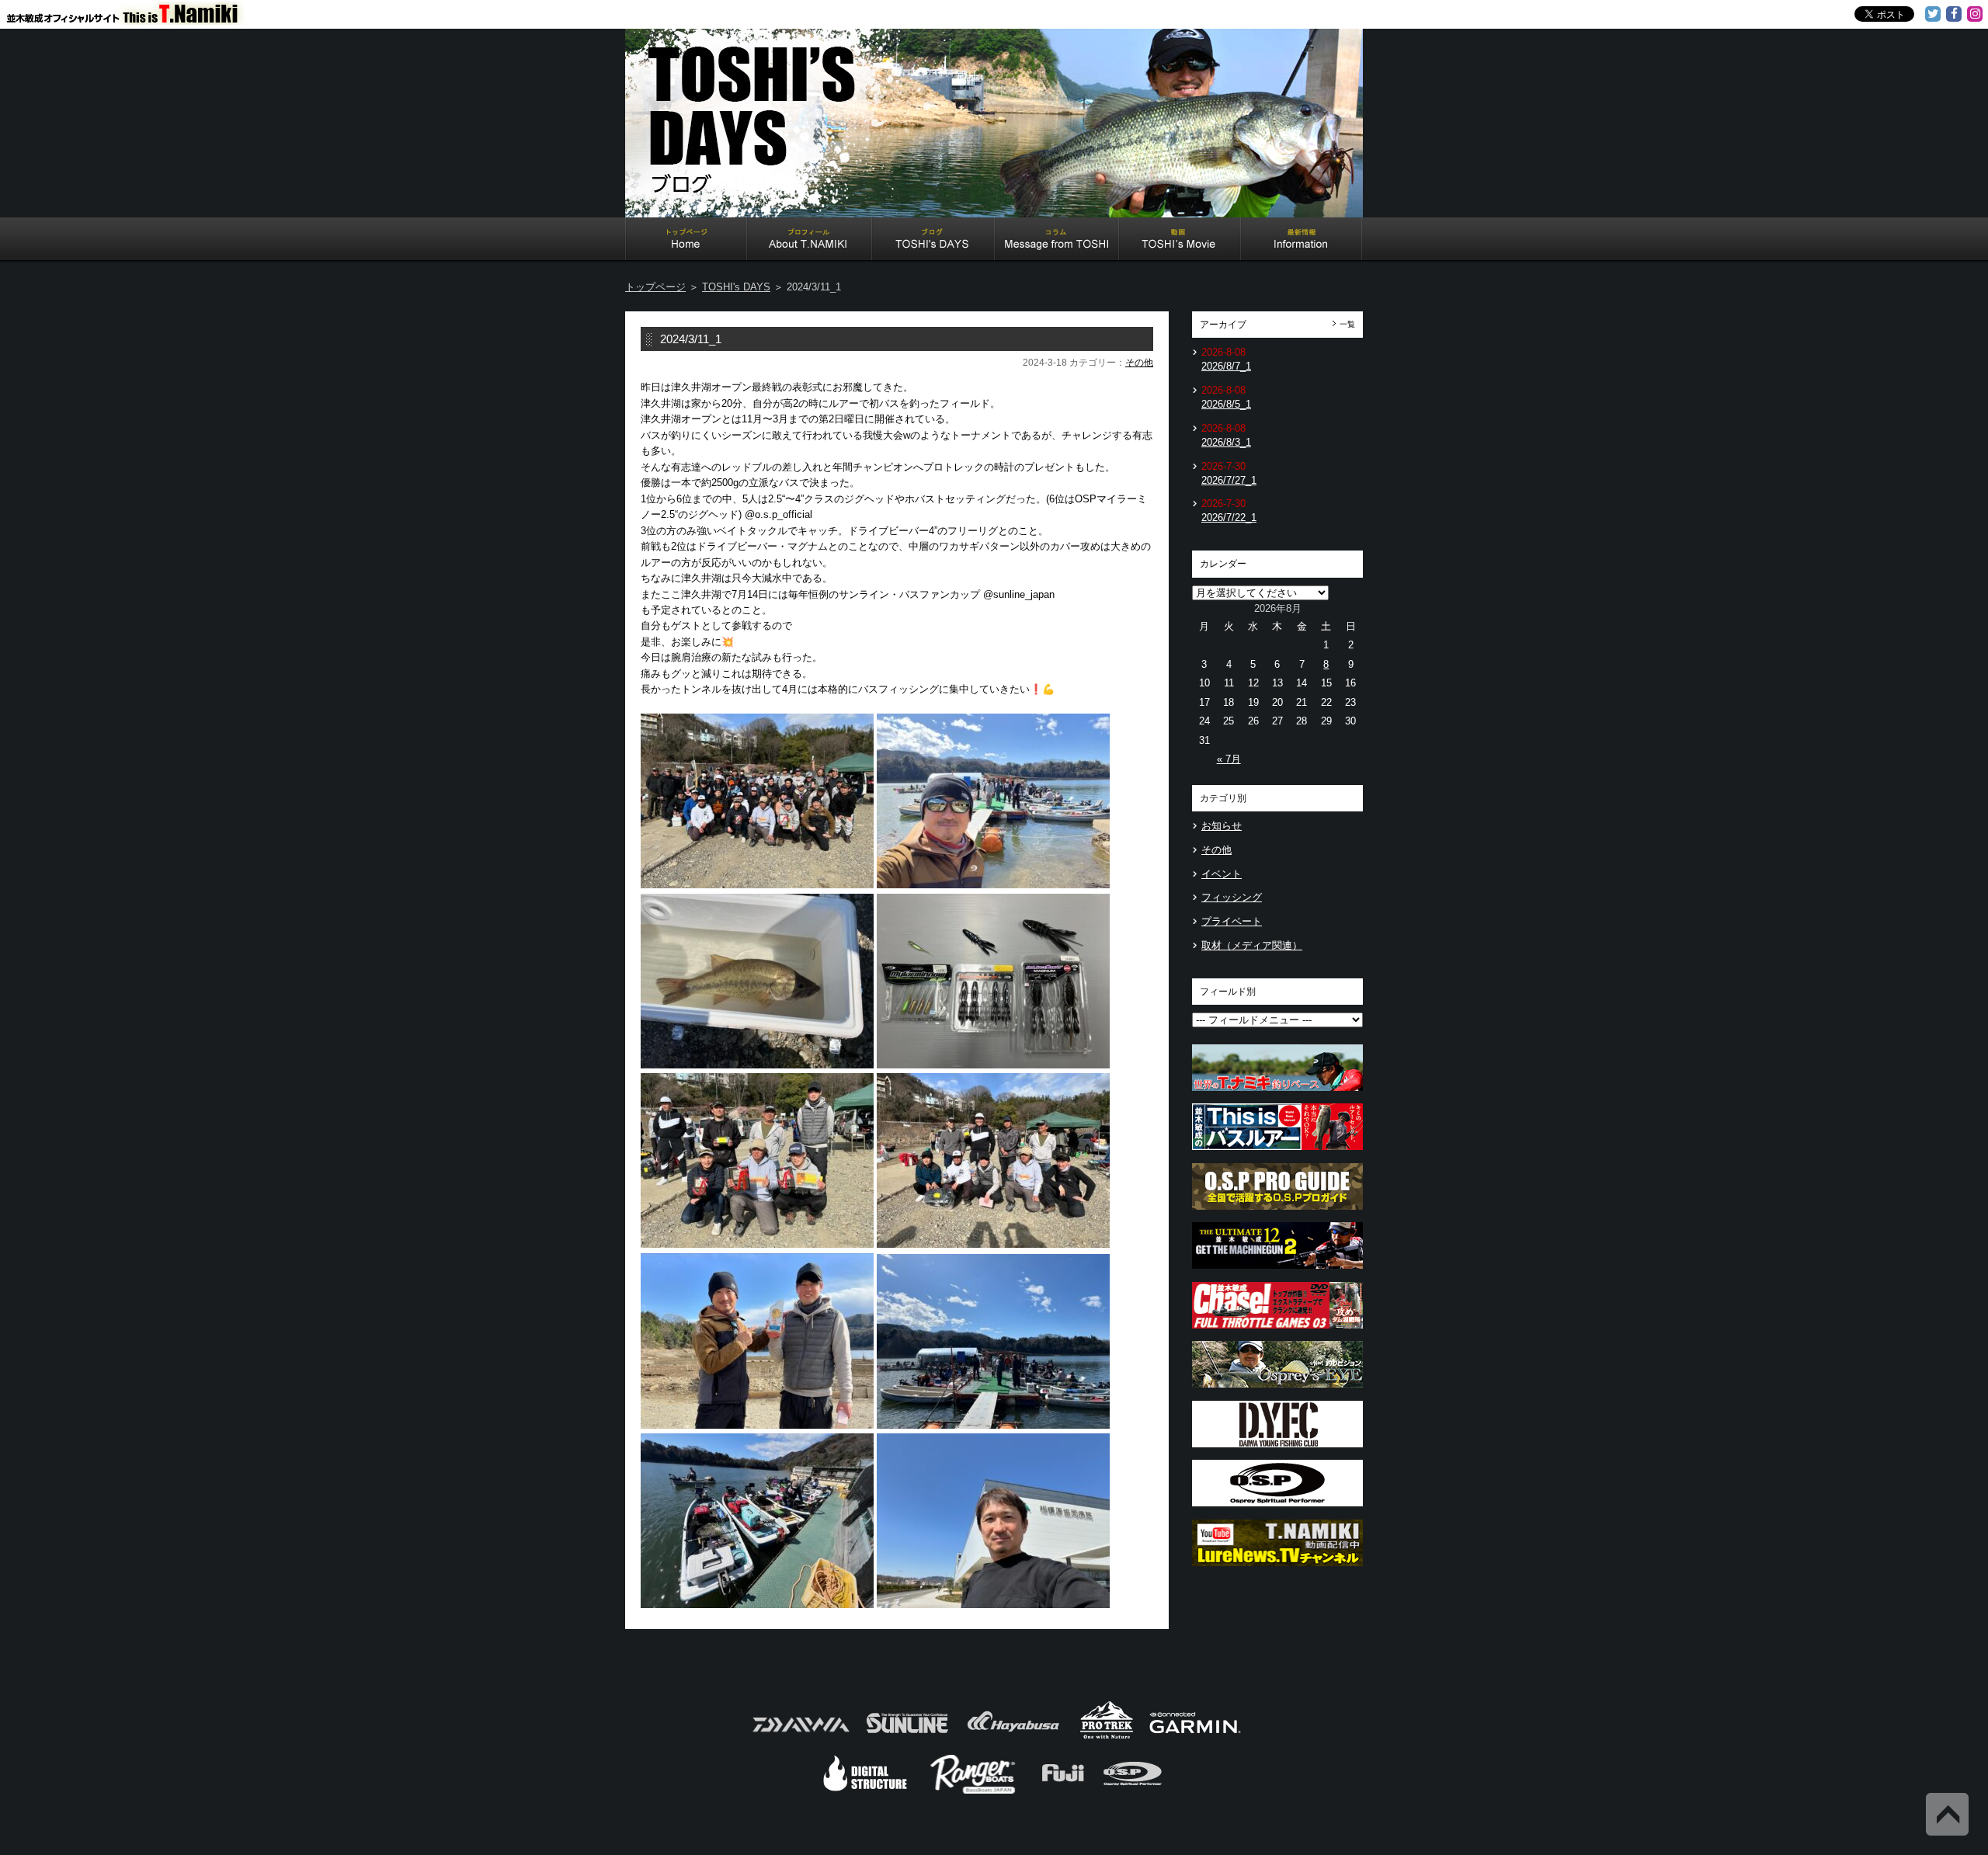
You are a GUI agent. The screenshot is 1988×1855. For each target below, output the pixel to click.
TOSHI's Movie (1180, 241)
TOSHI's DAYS (933, 241)
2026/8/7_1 (1226, 366)
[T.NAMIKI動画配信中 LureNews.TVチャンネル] (1277, 1570)
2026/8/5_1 (1226, 404)
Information (1302, 241)
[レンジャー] (974, 1792)
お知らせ (1222, 826)
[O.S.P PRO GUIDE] (1277, 1214)
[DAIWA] (799, 1737)
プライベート (1232, 921)
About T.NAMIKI (810, 241)
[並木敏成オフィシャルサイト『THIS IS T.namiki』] (132, 18)
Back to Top (1947, 1814)
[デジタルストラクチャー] (865, 1792)
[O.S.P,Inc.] (1133, 1792)
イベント (1222, 874)
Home (686, 241)
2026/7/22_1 (1229, 518)
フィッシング (1232, 897)
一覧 (1347, 324)
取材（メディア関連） (1252, 945)
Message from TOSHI (1057, 241)
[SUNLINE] (907, 1737)
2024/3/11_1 (691, 339)
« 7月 (1229, 759)
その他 (1139, 363)
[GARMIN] (1195, 1737)
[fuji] (1062, 1792)
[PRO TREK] (1107, 1737)
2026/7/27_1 (1229, 480)
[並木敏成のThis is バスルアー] (1277, 1154)
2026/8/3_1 (1226, 442)
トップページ (655, 287)
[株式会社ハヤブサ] (1013, 1737)
